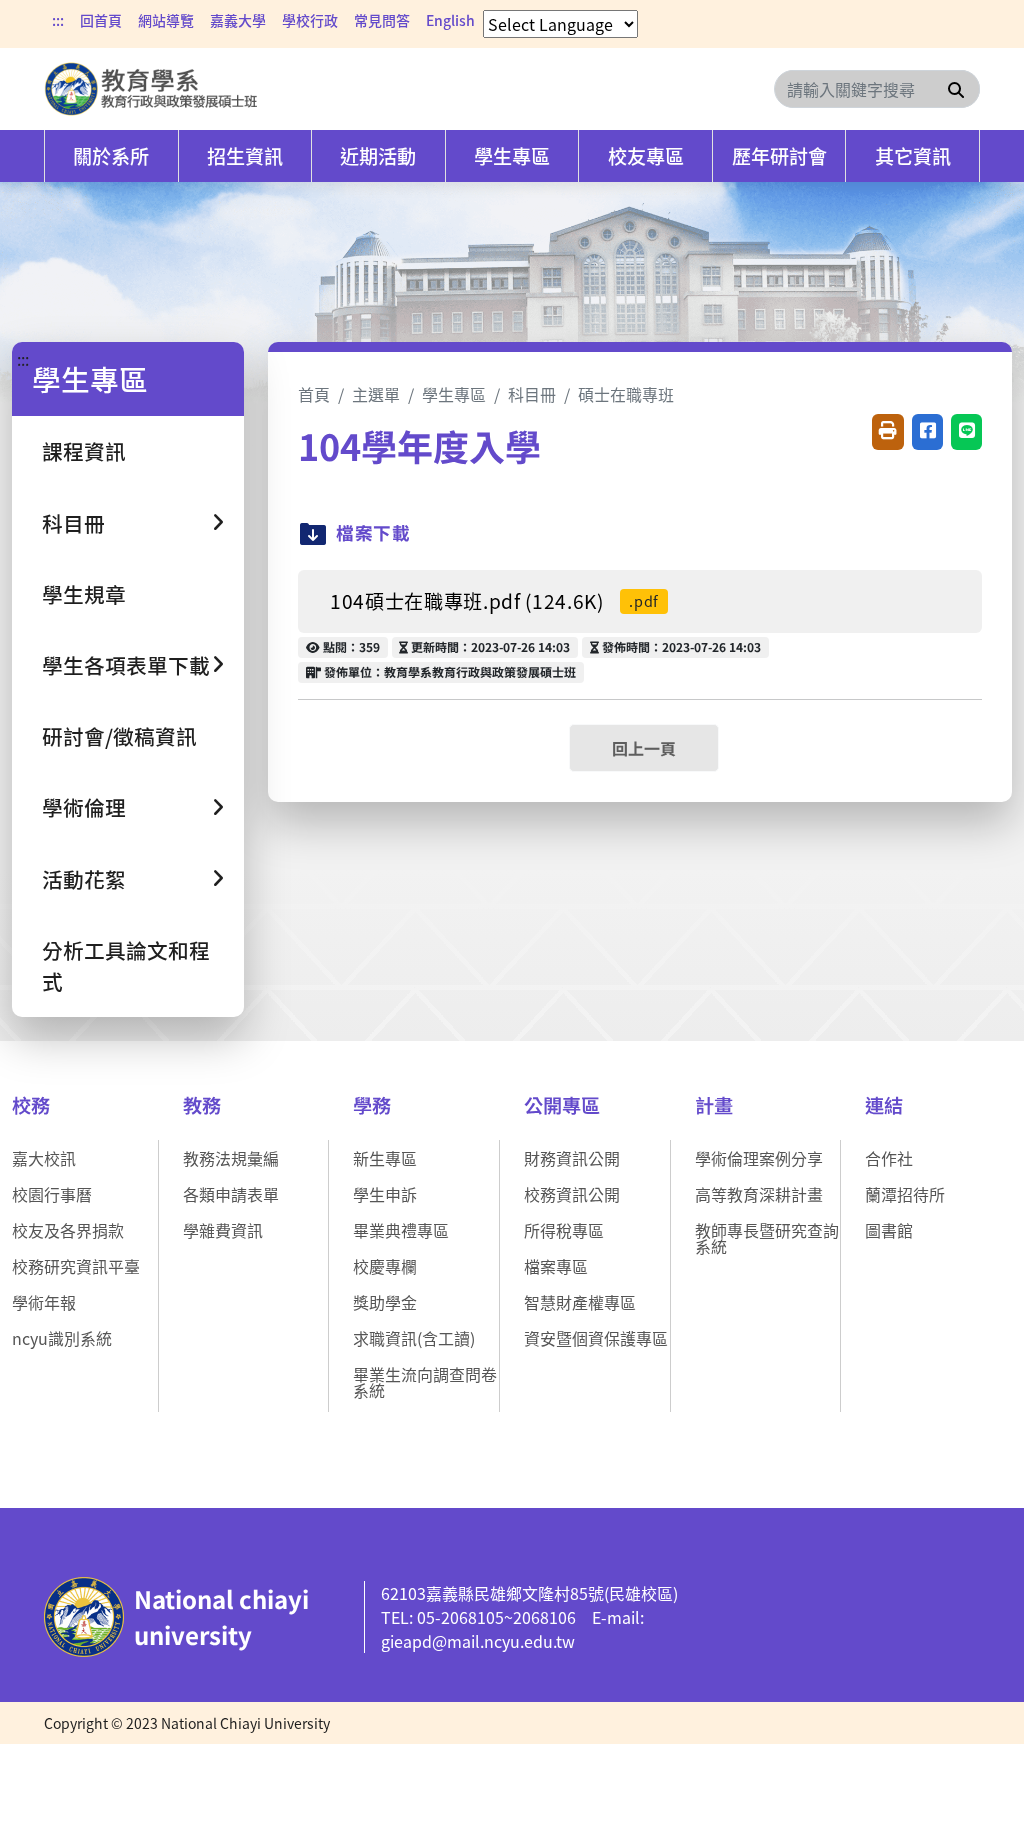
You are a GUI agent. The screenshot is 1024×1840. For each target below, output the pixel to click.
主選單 (376, 394)
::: (58, 20)
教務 (202, 1105)
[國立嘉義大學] (152, 89)
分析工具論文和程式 (126, 965)
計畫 (714, 1105)
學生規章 (84, 594)
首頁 (314, 394)
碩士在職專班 (626, 394)
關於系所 (111, 156)
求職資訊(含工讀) (414, 1338)
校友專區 (646, 156)
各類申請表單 (231, 1194)
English (450, 20)
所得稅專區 (564, 1230)
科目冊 (532, 394)
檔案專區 (556, 1266)
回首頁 (101, 20)
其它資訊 (913, 156)
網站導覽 (166, 20)
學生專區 (512, 156)
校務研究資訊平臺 (76, 1266)
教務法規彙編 (231, 1158)
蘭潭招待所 (905, 1194)
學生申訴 (385, 1194)
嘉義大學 (238, 20)
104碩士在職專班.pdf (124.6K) (494, 601)
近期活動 (378, 156)
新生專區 (385, 1158)
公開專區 (562, 1105)
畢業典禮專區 (401, 1230)
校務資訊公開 (572, 1194)
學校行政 (310, 20)
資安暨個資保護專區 (596, 1338)
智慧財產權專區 (580, 1302)
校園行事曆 (52, 1194)
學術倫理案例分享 (759, 1158)
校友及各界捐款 (68, 1230)
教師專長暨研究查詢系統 (767, 1238)
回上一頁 (644, 748)
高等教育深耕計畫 (759, 1194)
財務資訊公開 (572, 1158)
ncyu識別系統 (62, 1338)
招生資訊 (245, 156)
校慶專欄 (385, 1266)
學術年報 (44, 1302)
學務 (372, 1105)
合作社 (889, 1158)
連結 (884, 1105)
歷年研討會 (779, 156)
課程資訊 (84, 451)
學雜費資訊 (223, 1230)
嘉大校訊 (44, 1158)
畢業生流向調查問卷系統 (425, 1382)
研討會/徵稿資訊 (119, 736)
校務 (31, 1105)
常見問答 (382, 20)
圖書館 (889, 1230)
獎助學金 (385, 1302)
